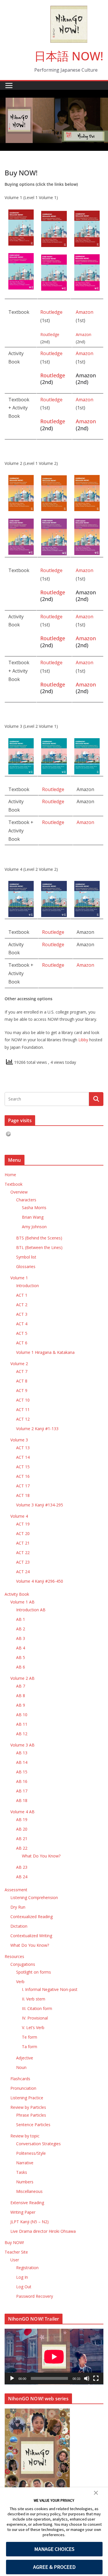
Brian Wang (33, 1217)
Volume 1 (19, 1278)
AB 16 (22, 1781)
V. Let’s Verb (33, 2027)
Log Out (24, 2287)
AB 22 (22, 1848)
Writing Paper (23, 2212)
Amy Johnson (34, 1227)
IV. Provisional (35, 2018)
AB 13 (22, 1753)
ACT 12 (23, 1419)
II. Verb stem (34, 1999)
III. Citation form (37, 2008)
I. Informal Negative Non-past (50, 1989)
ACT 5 (22, 1333)
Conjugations (23, 1964)
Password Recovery (35, 2296)
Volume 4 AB (22, 1812)
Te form (30, 2037)
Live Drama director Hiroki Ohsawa (43, 2231)
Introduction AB (31, 1610)
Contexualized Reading (32, 1917)
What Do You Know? (41, 1856)
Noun (21, 2067)
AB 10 (22, 1715)
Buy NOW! (14, 2242)
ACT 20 (23, 1533)
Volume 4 (19, 1516)
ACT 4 (22, 1324)
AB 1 (21, 1619)
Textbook (14, 1184)
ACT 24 (23, 1572)
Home (10, 1175)
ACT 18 (23, 1495)
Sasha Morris (34, 1208)
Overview (19, 1192)
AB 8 (21, 1696)
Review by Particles (28, 2107)
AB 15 (22, 1772)
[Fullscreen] (96, 2378)
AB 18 (22, 1800)
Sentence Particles (33, 2125)
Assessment (16, 1890)
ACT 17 (23, 1486)
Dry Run (18, 1907)
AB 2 (21, 1629)
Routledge (51, 312)
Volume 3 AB (22, 1745)
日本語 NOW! (69, 56)
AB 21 (22, 1839)
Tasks (22, 2172)
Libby (83, 1040)
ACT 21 (23, 1543)
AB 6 (21, 1667)
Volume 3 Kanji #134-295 (40, 1505)
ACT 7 (22, 1371)
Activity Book (17, 1594)
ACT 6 (22, 1343)
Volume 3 (19, 1440)
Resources (14, 1956)
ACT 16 (23, 1476)
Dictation (19, 1926)
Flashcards (20, 2079)
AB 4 (21, 1648)
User (15, 2260)
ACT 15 (23, 1467)
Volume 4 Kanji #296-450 (40, 1581)
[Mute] (87, 2378)
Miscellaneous (29, 2191)
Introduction (28, 1286)
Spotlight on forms (34, 1972)
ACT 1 (22, 1295)
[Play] (12, 2378)
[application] (54, 2357)
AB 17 (22, 1791)
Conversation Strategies (38, 2144)
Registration (27, 2268)
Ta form (30, 2047)
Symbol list (26, 1257)
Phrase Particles (31, 2115)
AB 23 (22, 1867)
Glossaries (26, 1266)
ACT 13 (23, 1448)
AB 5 (21, 1657)
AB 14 (22, 1762)
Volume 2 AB (22, 1678)
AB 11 (22, 1724)
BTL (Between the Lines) (39, 1247)
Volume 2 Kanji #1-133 (37, 1429)
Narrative (25, 2163)
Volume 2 (19, 1364)
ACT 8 (22, 1381)
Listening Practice (27, 2098)
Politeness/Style (31, 2153)
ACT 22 (23, 1553)
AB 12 (22, 1734)
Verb (20, 1982)
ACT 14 (23, 1457)
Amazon (85, 312)
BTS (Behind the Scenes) (39, 1238)
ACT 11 (23, 1409)
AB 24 (22, 1877)
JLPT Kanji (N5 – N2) (30, 2222)
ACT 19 (23, 1524)
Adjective (25, 2058)
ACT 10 (23, 1400)
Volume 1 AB (22, 1602)
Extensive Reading (27, 2203)
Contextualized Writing (31, 1936)
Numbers (25, 2182)
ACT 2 (22, 1305)
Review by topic (25, 2136)
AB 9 (21, 1705)
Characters (26, 1200)
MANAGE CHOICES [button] (54, 2549)
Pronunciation (23, 2088)
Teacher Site (16, 2252)
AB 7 (21, 1686)
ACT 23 (23, 1562)
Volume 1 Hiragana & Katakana (45, 1352)
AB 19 (22, 1819)
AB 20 (22, 1829)
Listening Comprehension (34, 1897)
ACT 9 (22, 1390)
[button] (96, 2494)
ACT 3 (22, 1314)
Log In (22, 2277)
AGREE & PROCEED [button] (54, 2567)
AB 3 (21, 1638)
